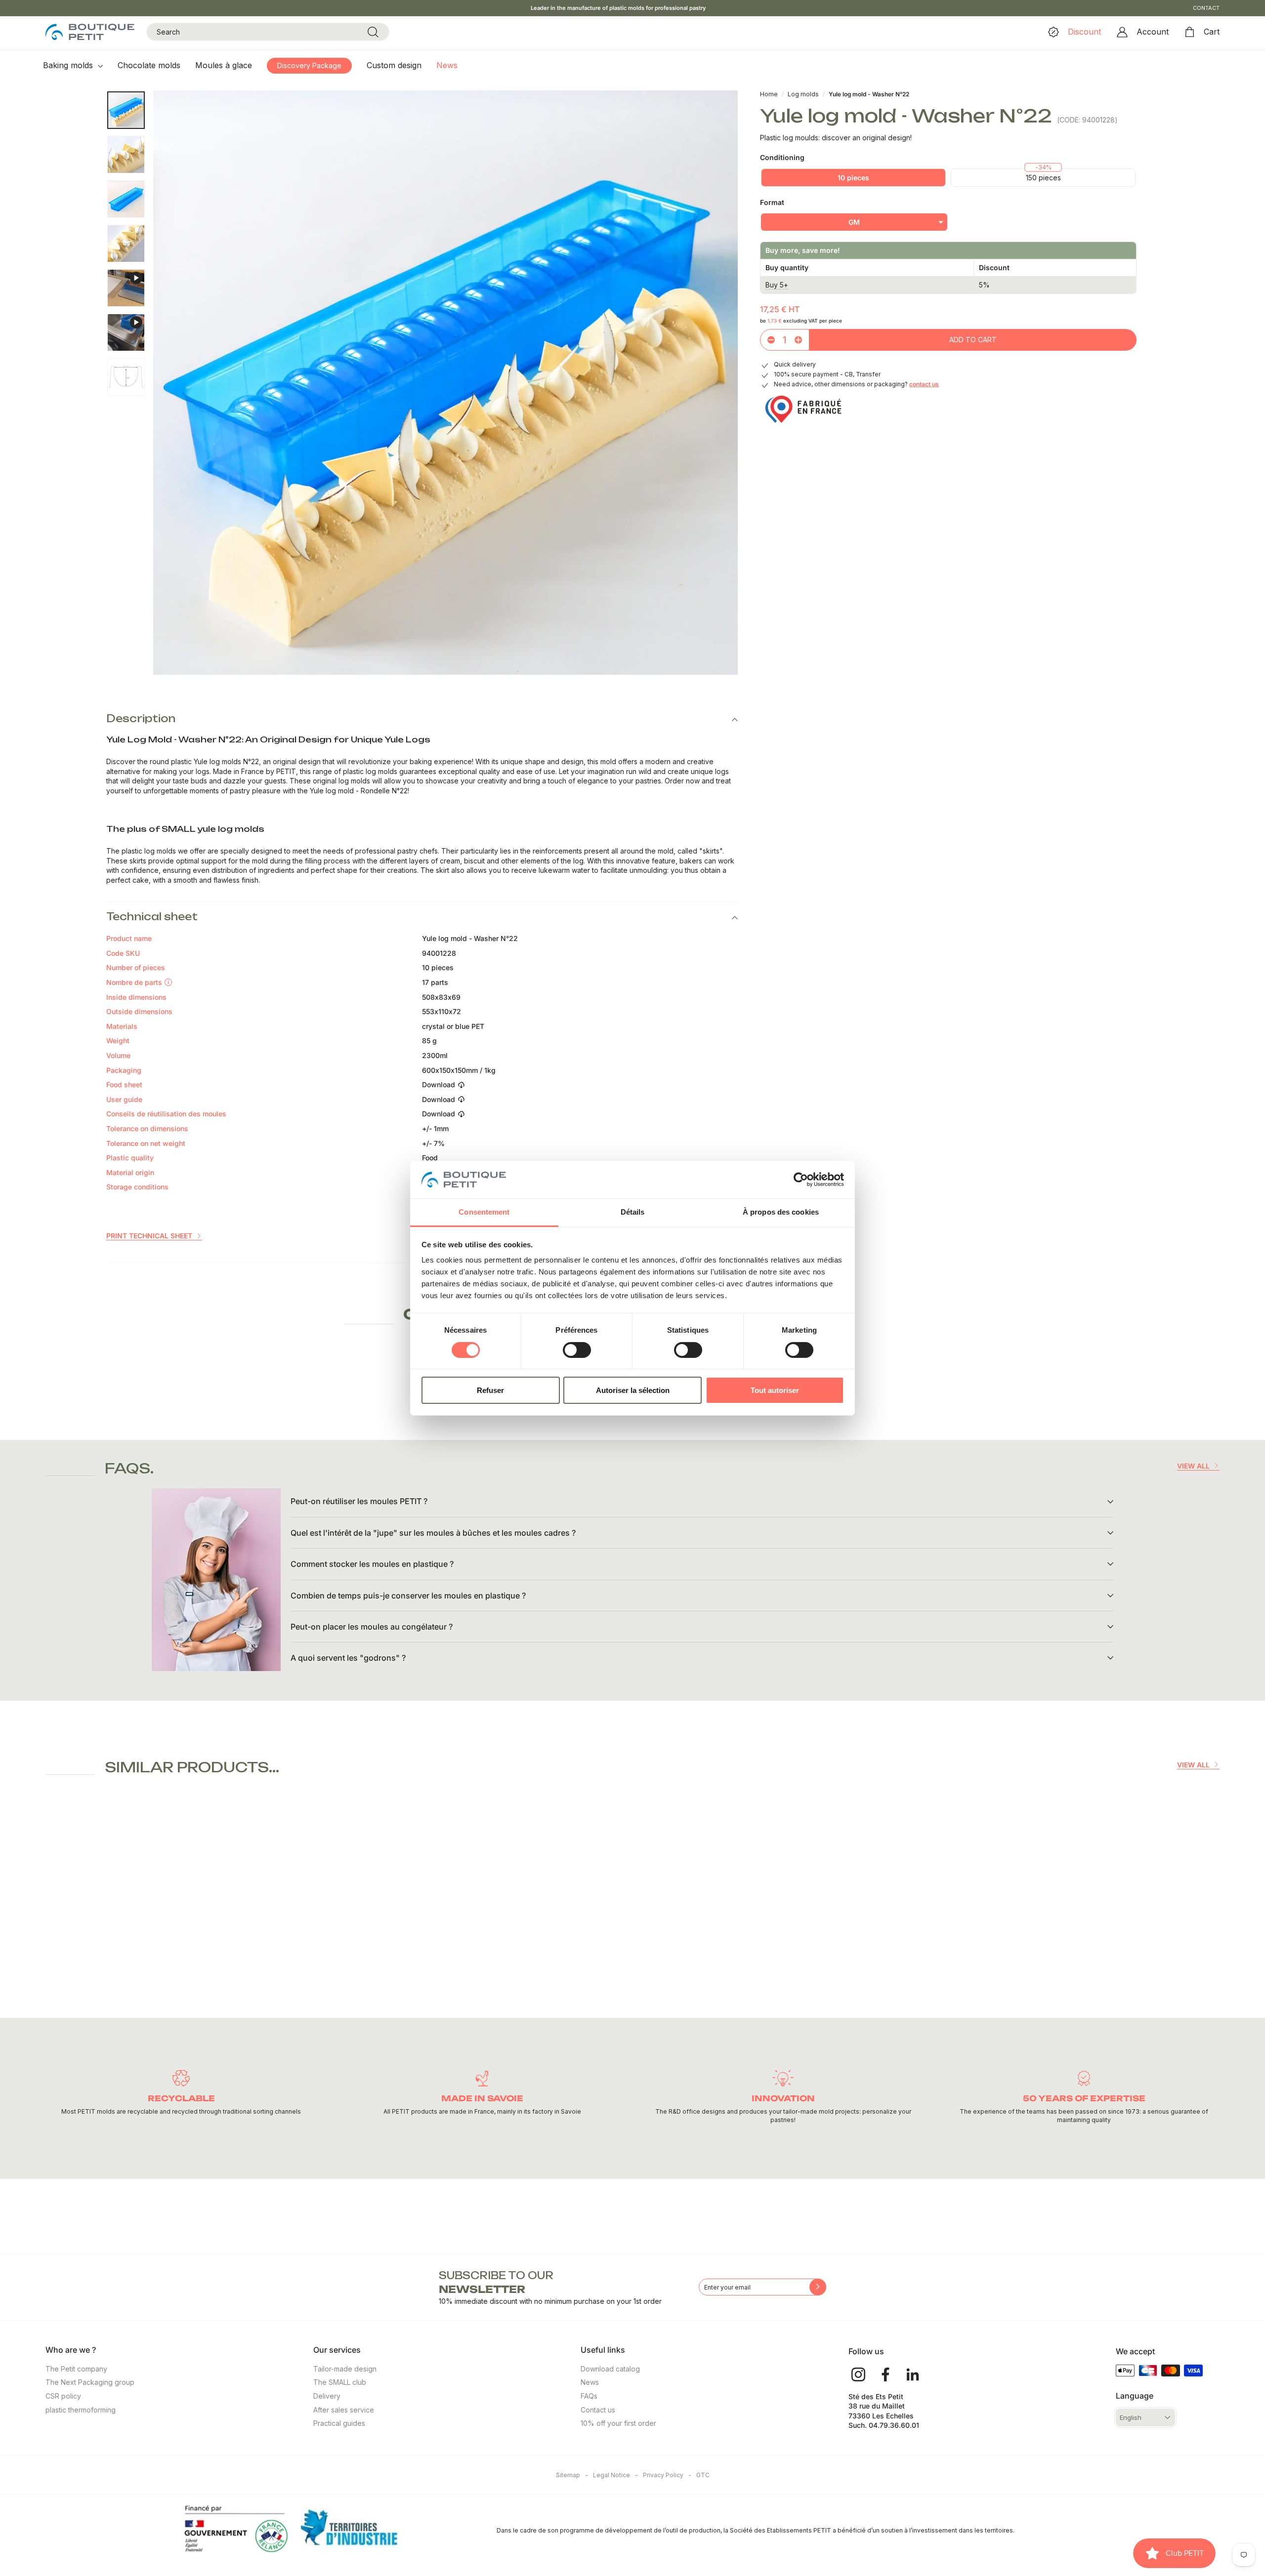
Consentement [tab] (484, 1212)
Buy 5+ (777, 285)
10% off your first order (618, 2423)
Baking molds (69, 65)
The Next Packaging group (90, 2382)
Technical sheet (152, 917)
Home (769, 94)
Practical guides (339, 2423)
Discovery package (309, 65)
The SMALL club (340, 2382)
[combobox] (268, 32)
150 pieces (1043, 178)
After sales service (344, 2410)
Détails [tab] (633, 1212)
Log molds (804, 94)
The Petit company (76, 2369)
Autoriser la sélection (633, 1390)
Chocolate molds (149, 65)
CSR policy (63, 2396)
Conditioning (782, 157)
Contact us (598, 2410)
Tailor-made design (345, 2369)
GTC (703, 2475)
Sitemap (572, 2475)
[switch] (577, 1350)
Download (439, 1084)
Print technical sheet (149, 1236)
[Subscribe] (818, 2287)
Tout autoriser (775, 1390)
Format (772, 202)
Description (141, 718)
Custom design (394, 65)
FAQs (589, 2396)
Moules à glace (224, 65)
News (447, 65)
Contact (1206, 8)
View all (1193, 1466)
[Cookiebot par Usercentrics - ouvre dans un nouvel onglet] (801, 1180)
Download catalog (610, 2369)
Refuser (490, 1390)
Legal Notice (615, 2475)
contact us (924, 384)
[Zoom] (445, 383)
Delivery (327, 2396)
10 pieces (853, 178)
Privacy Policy (667, 2475)
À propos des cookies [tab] (781, 1212)
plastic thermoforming (81, 2410)
